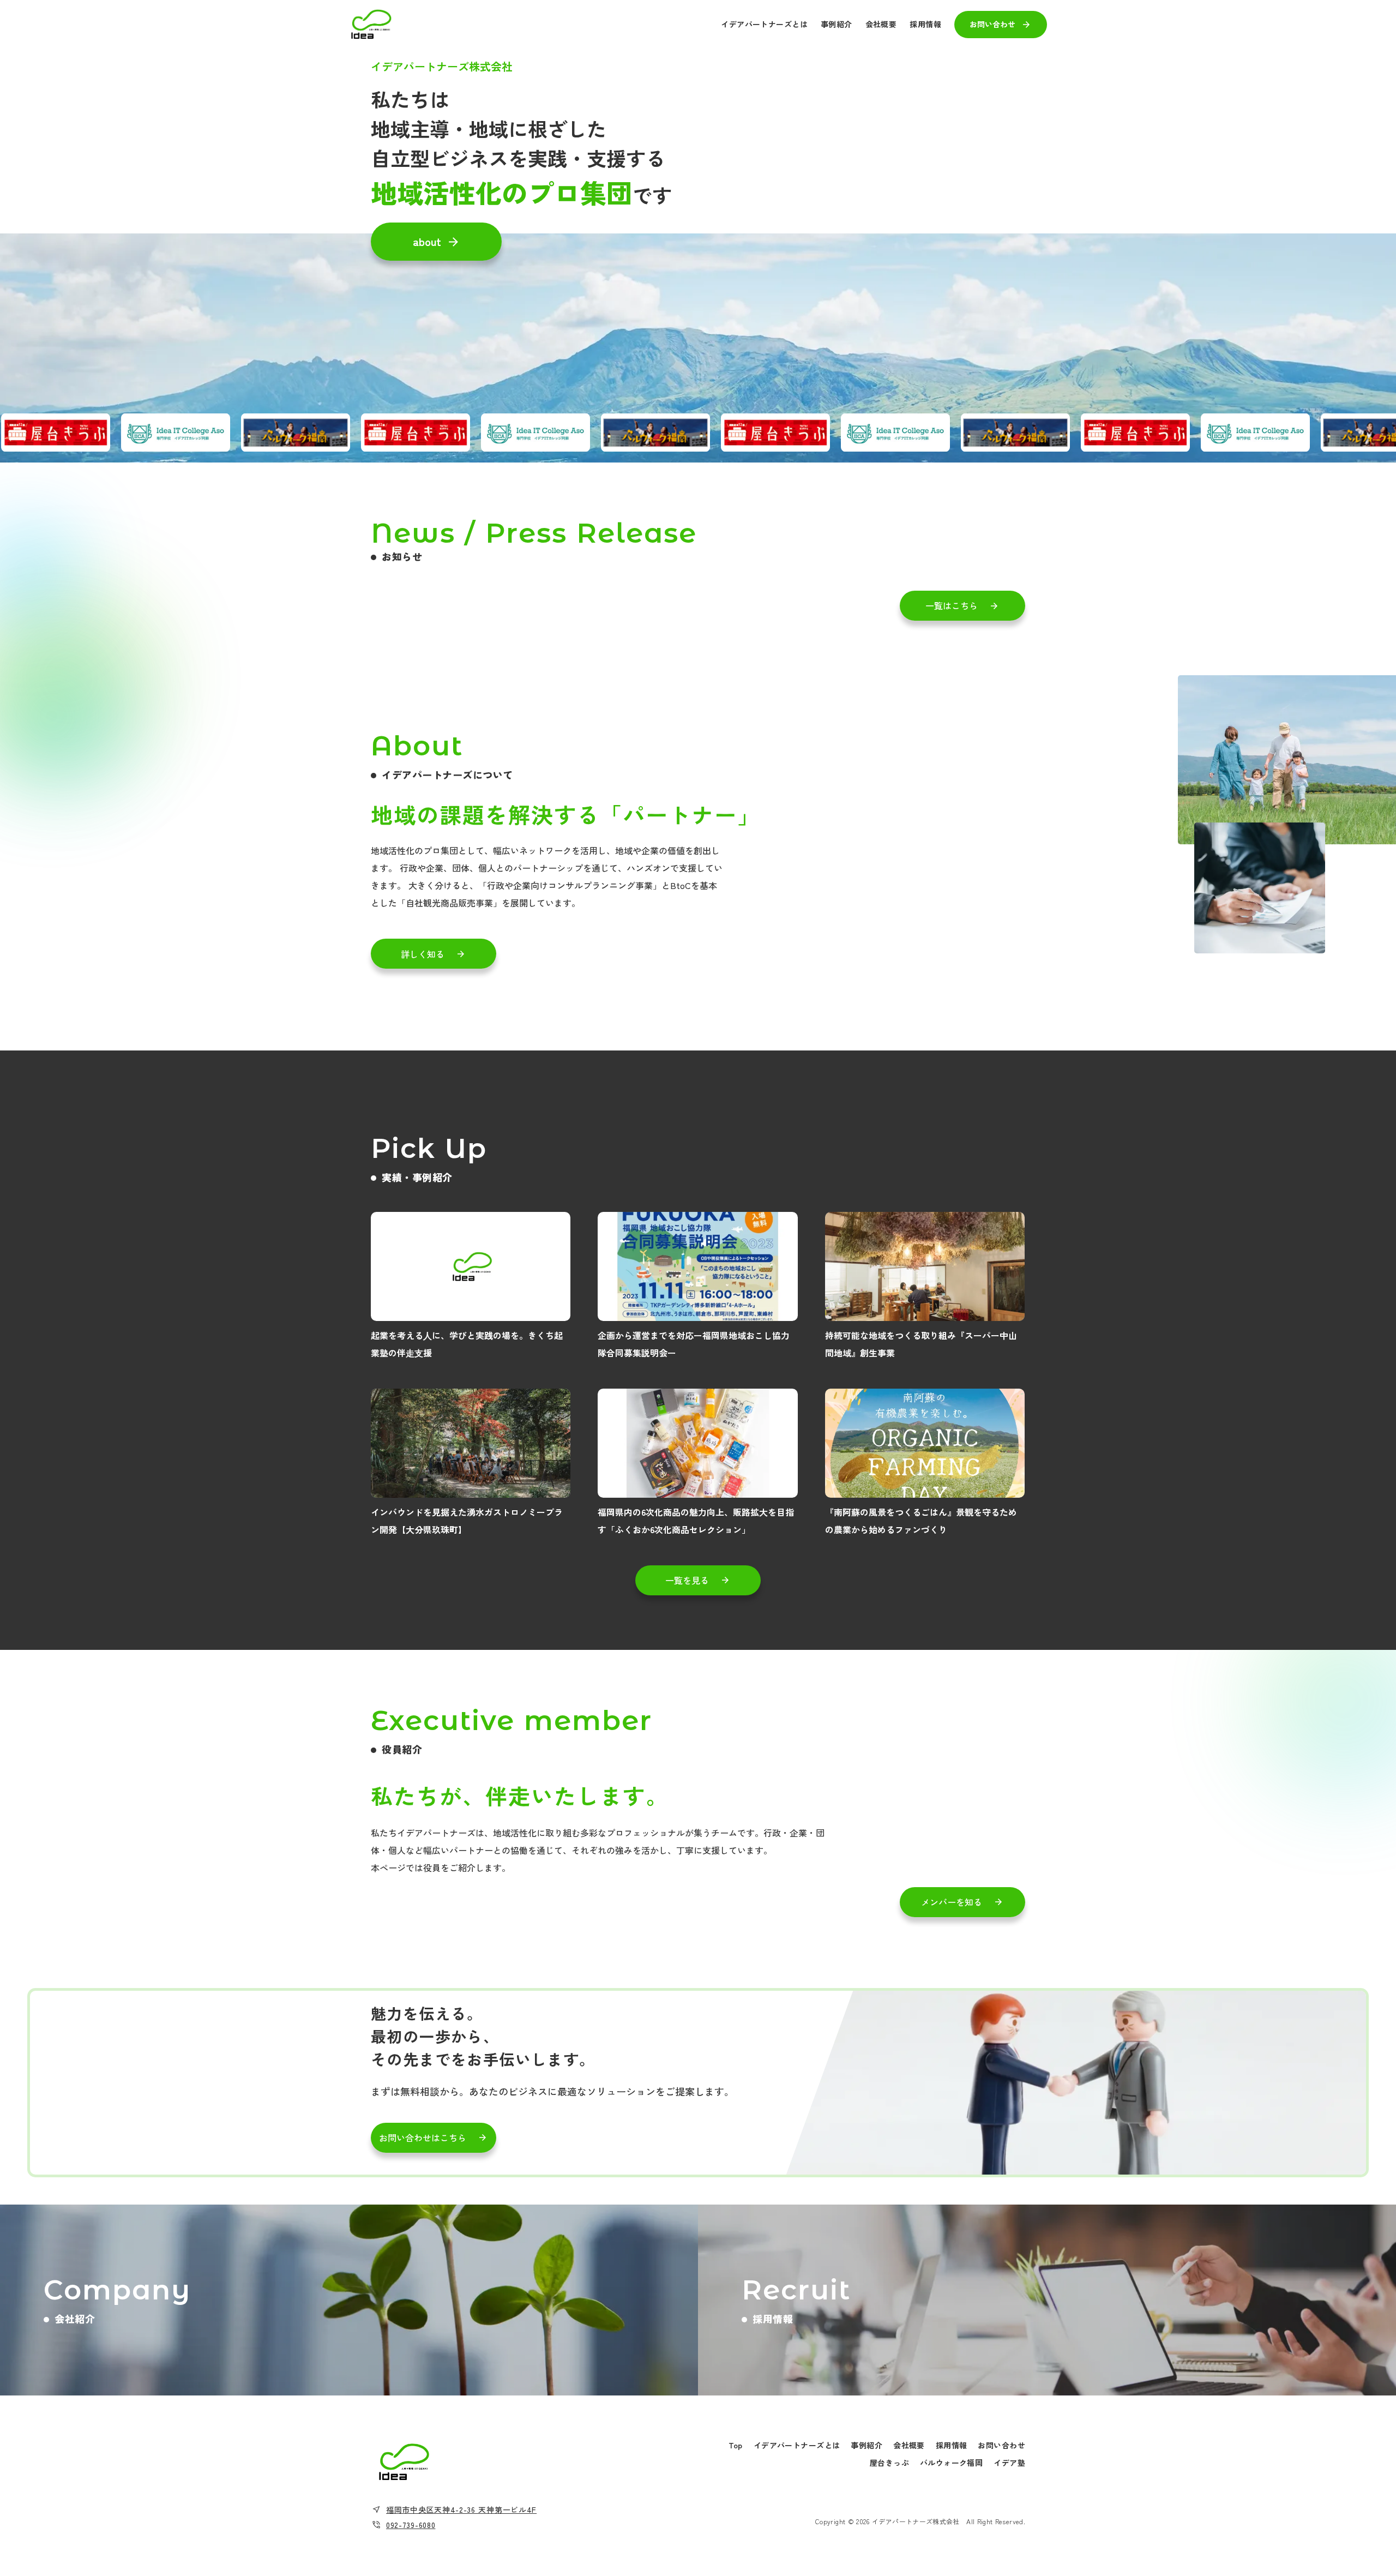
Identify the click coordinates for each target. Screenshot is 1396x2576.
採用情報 (952, 2445)
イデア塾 (1009, 2463)
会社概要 (909, 2445)
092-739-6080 (411, 2525)
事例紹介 (867, 2445)
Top (736, 2445)
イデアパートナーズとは (797, 2445)
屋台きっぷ (889, 2463)
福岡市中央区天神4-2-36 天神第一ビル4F (461, 2509)
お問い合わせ (1001, 2445)
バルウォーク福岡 (951, 2463)
